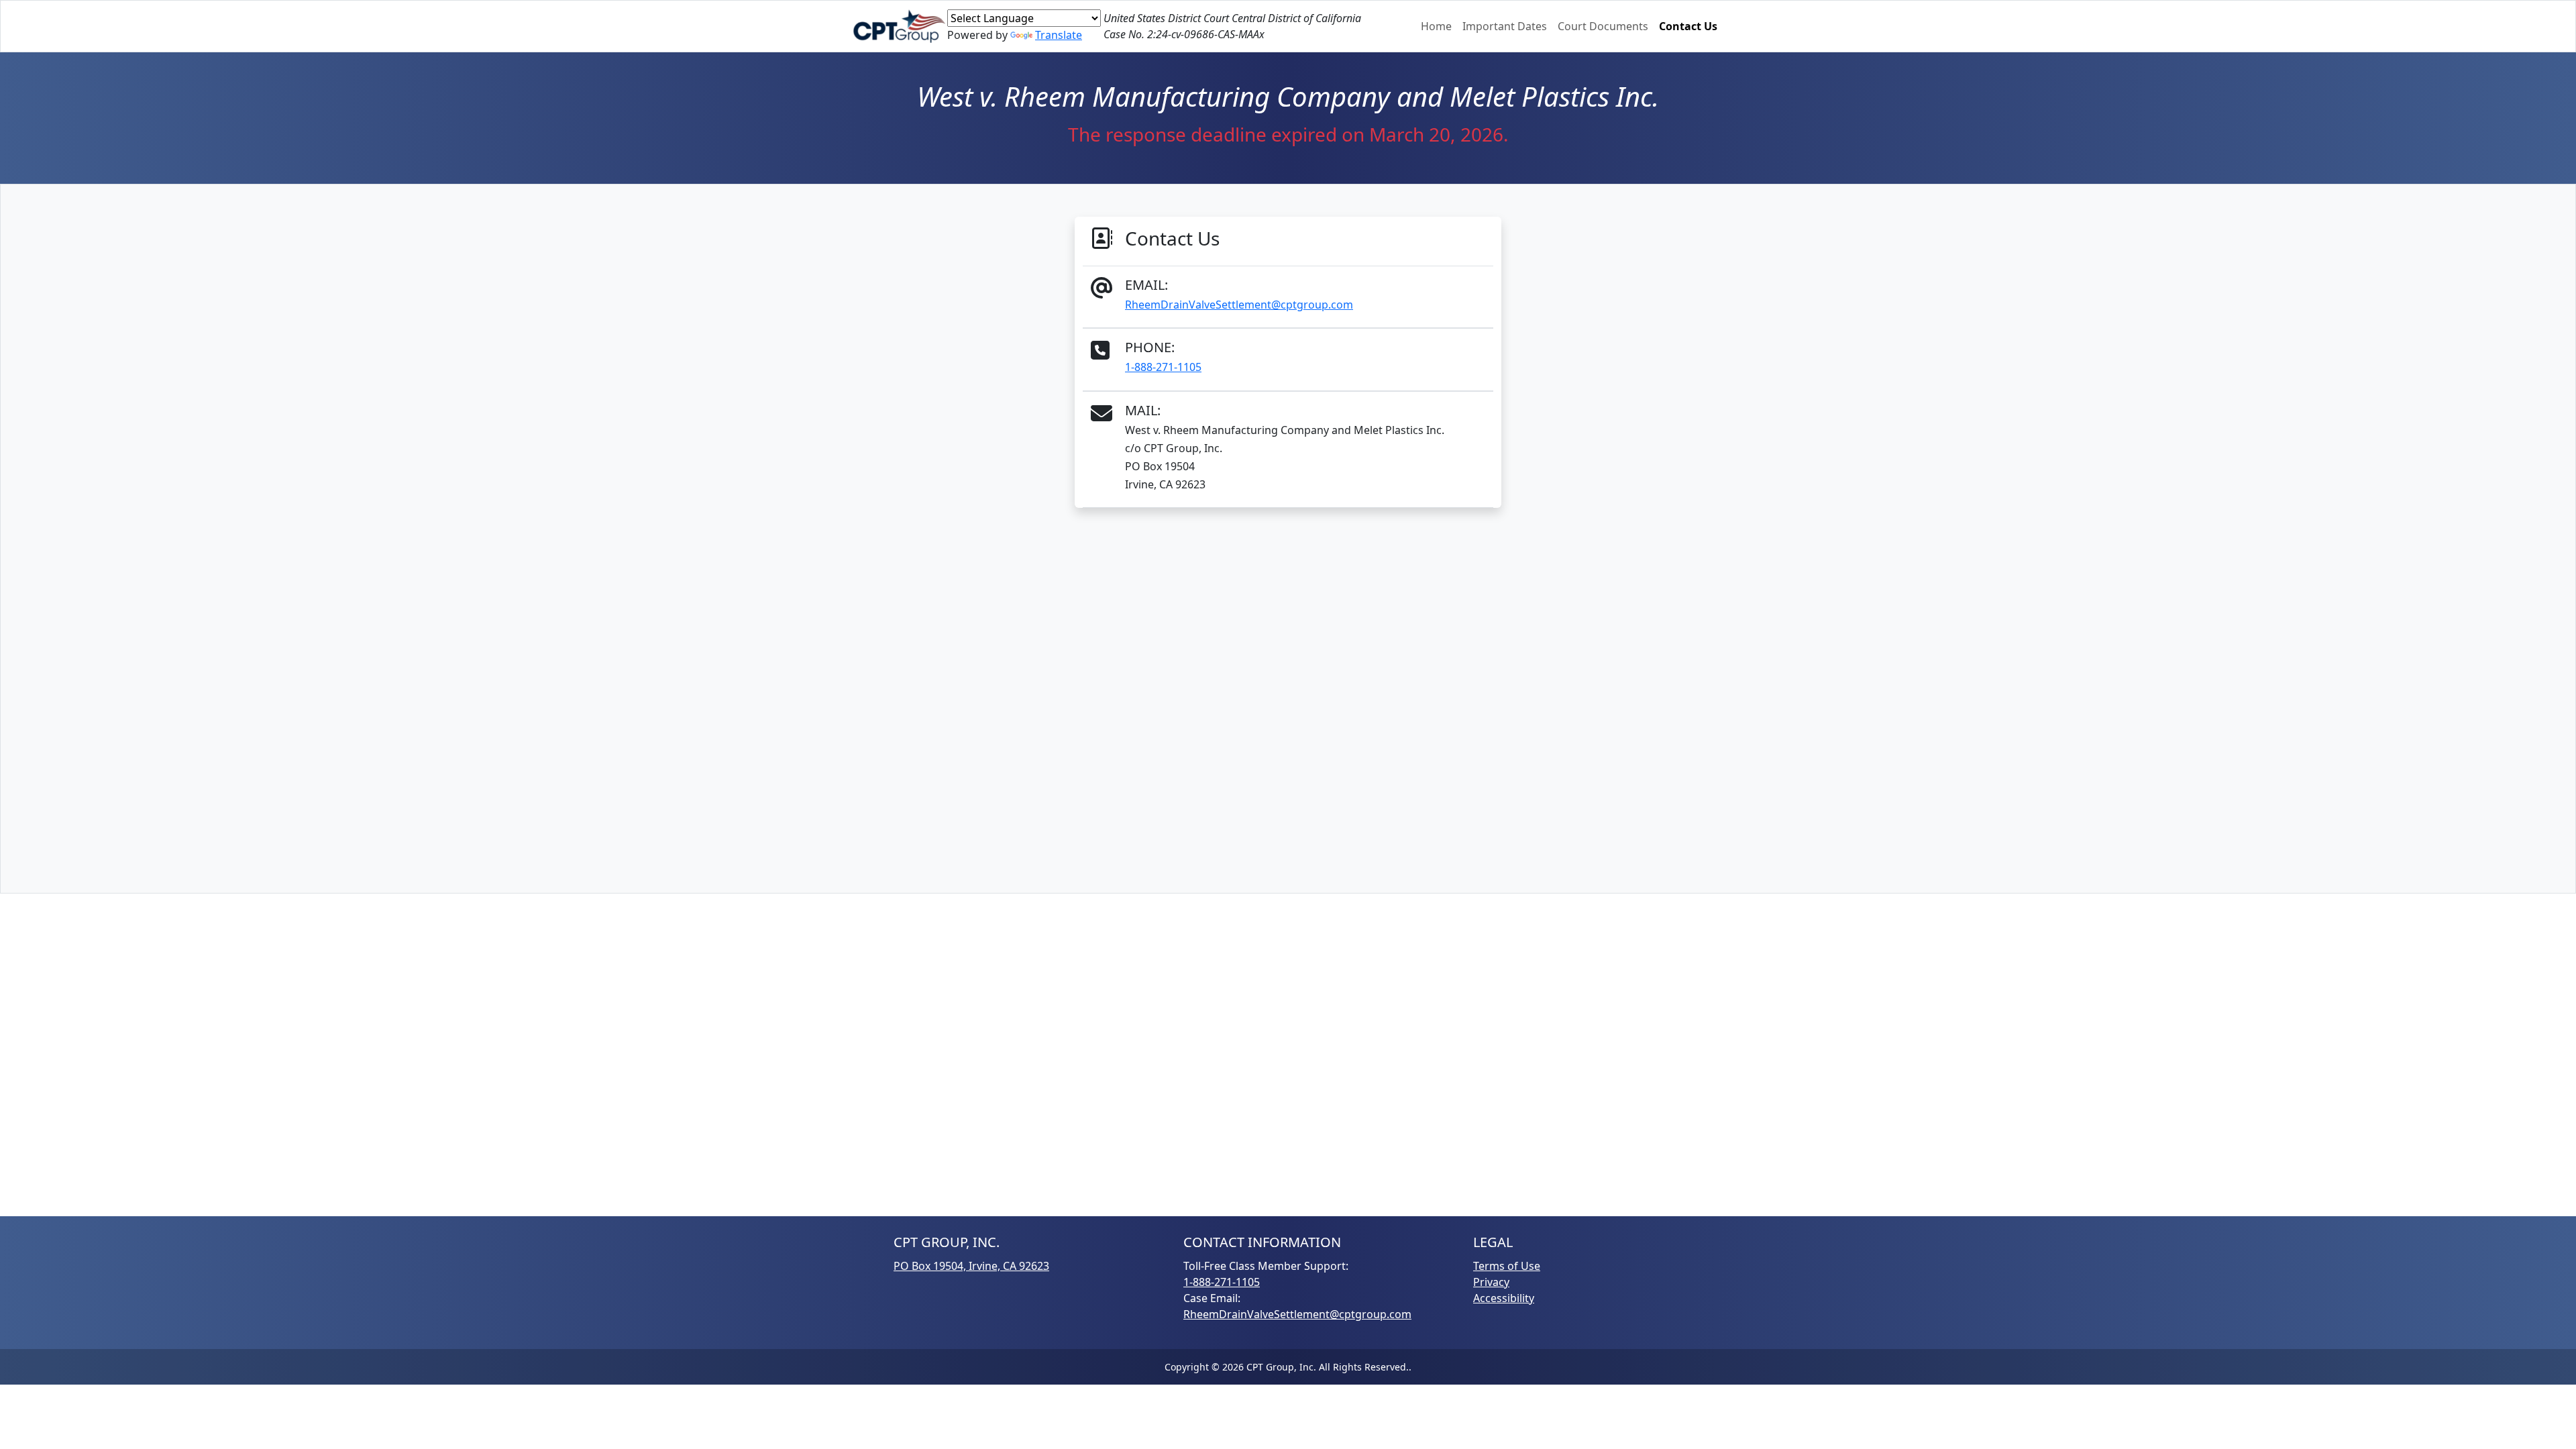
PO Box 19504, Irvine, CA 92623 (971, 1266)
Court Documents (1603, 26)
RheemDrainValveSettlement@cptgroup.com (1239, 305)
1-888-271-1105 (1163, 367)
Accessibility (1504, 1298)
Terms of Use (1507, 1266)
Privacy (1491, 1282)
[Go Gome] (900, 26)
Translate (1059, 35)
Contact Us (1688, 26)
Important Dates (1505, 26)
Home (1436, 26)
